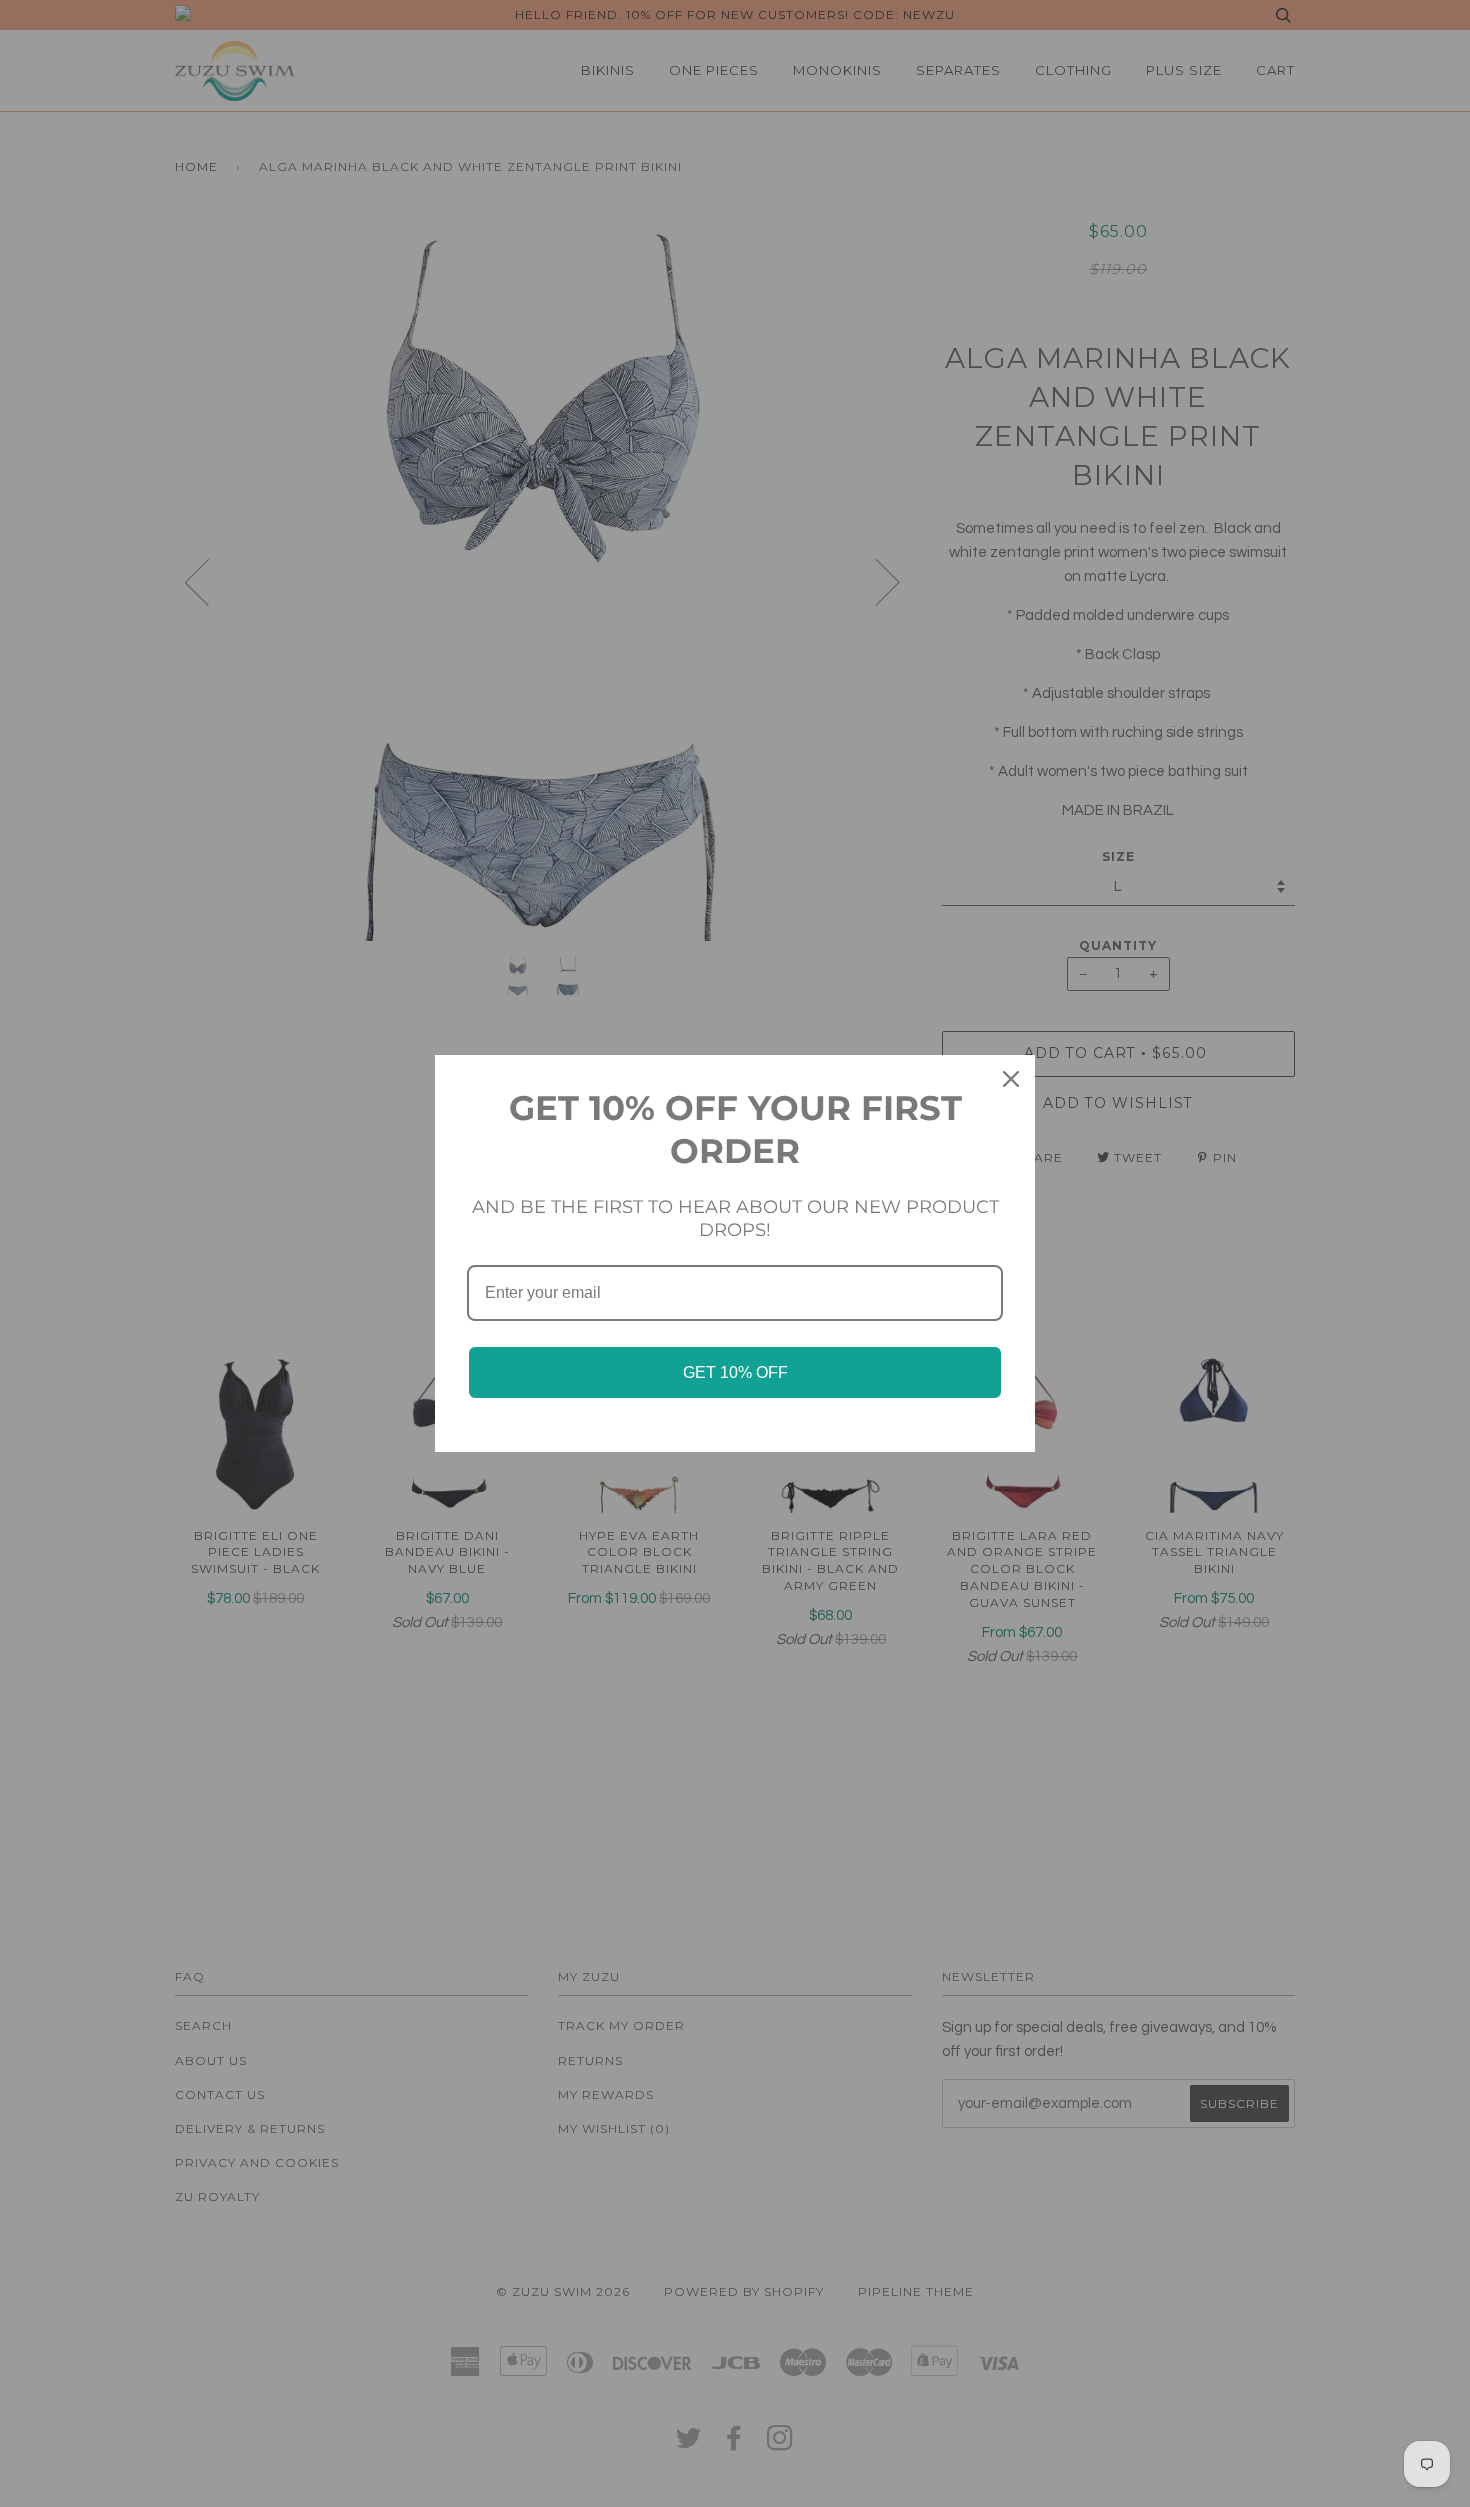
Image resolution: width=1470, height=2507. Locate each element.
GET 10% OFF (735, 1372)
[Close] (1011, 1079)
